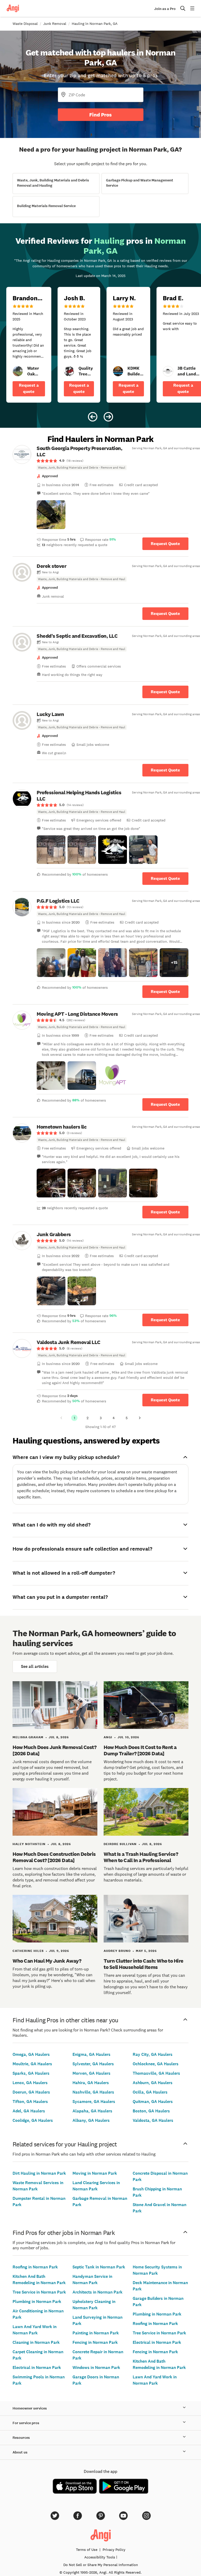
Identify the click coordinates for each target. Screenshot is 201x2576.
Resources (21, 2438)
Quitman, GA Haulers (153, 2102)
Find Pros (100, 115)
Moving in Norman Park (95, 2173)
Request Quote (165, 544)
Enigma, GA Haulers (91, 2054)
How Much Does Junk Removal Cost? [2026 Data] (54, 1750)
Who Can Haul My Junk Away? (47, 1961)
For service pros (26, 2423)
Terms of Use (87, 2550)
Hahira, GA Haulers (91, 2083)
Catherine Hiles (28, 1951)
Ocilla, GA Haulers (150, 2092)
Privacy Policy (114, 2550)
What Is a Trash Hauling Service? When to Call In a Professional (141, 1857)
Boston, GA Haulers (151, 2111)
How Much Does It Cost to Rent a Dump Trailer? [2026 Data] (140, 1750)
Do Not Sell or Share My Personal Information (101, 2565)
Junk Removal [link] (55, 24)
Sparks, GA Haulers (31, 2073)
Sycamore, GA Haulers (94, 2102)
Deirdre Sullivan (120, 1844)
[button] (51, 515)
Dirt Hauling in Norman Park (39, 2173)
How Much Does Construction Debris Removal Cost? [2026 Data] (54, 1857)
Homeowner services (30, 2408)
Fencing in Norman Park (95, 2342)
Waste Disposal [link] (25, 24)
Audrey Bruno (117, 1951)
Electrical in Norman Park (37, 2367)
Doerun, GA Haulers (31, 2092)
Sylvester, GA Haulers (93, 2064)
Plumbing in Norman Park (37, 2302)
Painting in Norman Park (96, 2333)
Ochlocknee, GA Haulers (156, 2064)
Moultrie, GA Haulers (32, 2064)
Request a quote (29, 388)
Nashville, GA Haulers (93, 2092)
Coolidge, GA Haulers (33, 2120)
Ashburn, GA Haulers (153, 2083)
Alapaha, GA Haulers (92, 2111)
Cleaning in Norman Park (36, 2342)
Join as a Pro (165, 9)
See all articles (35, 1666)
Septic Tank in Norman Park (99, 2267)
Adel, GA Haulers (29, 2111)
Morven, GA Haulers (91, 2073)
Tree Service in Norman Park (39, 2292)
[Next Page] (140, 1418)
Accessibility (100, 2557)
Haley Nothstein (29, 1844)
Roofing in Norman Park (35, 2267)
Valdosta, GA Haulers (153, 2120)
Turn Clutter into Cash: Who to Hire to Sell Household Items (144, 1964)
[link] (18, 371)
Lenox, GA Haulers (30, 2083)
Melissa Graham (28, 1737)
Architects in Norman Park (97, 2292)
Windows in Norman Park (96, 2367)
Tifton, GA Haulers (30, 2102)
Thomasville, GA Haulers (156, 2073)
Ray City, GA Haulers (153, 2054)
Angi (108, 1737)
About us (20, 2452)
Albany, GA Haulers (91, 2120)
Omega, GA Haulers (31, 2054)
